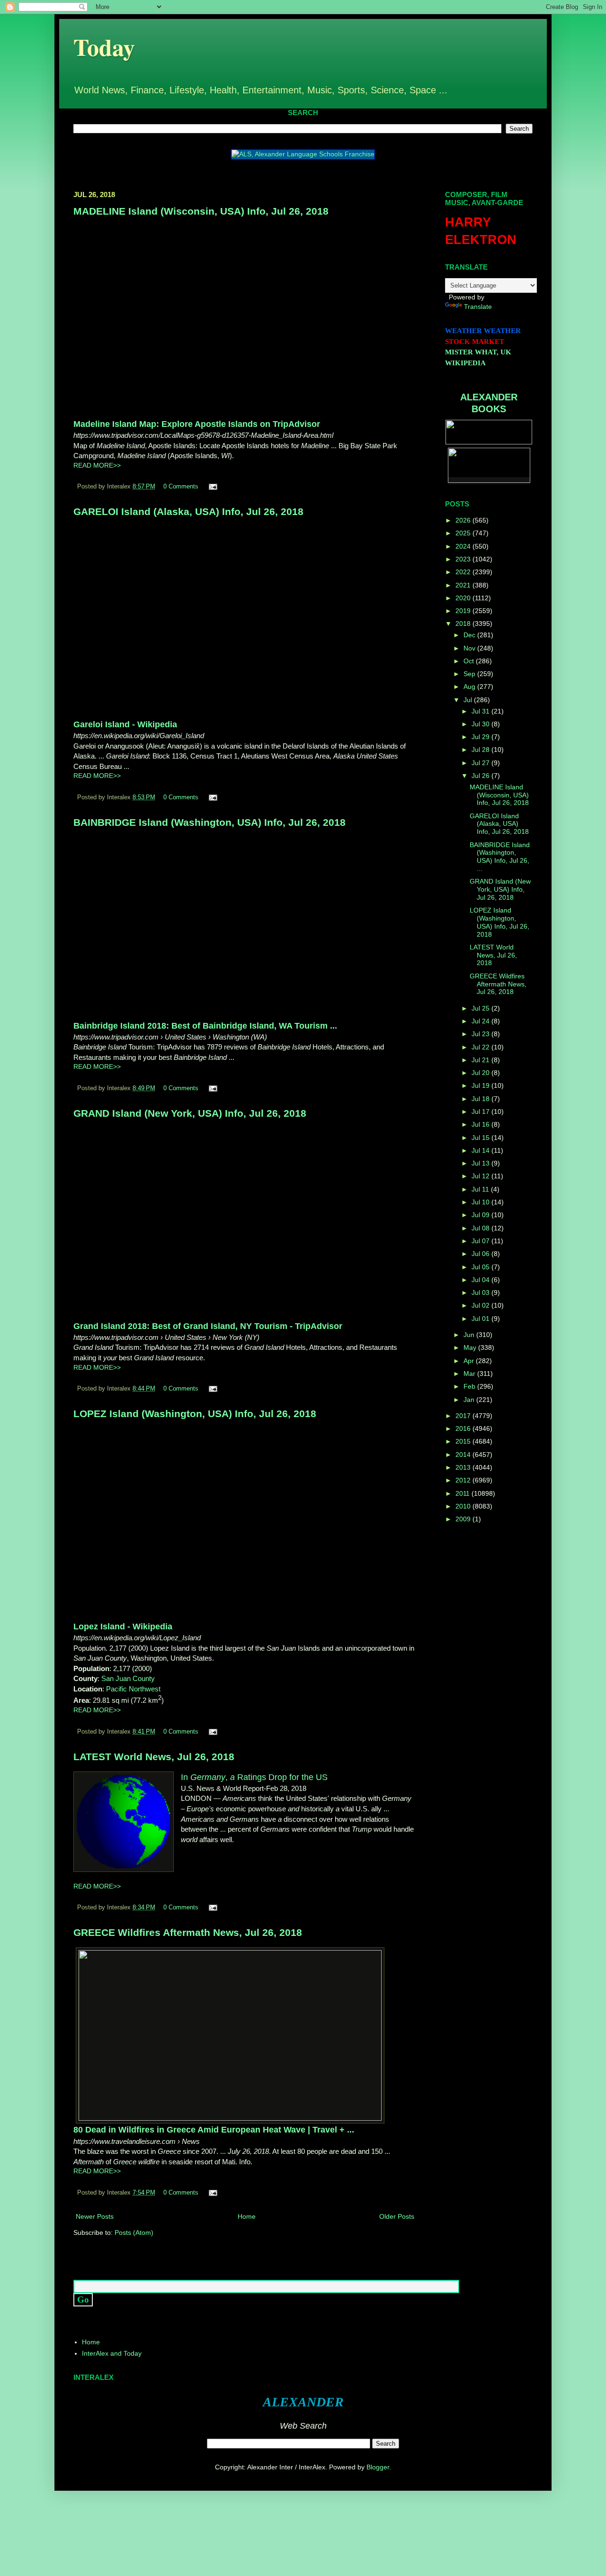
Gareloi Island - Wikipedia (125, 724)
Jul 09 (481, 1215)
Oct (470, 661)
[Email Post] (212, 487)
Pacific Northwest (133, 1689)
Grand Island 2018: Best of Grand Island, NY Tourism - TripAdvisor (208, 1326)
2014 (464, 1455)
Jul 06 (481, 1254)
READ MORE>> (97, 465)
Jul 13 (481, 1163)
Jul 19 (481, 1085)
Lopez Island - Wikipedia (123, 1627)
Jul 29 (481, 737)
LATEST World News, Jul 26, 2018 (154, 1757)
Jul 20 (481, 1073)
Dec (470, 635)
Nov (470, 648)
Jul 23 (481, 1034)
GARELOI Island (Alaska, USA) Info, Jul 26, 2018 (188, 511)
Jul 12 (481, 1176)
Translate (478, 307)
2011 (463, 1493)
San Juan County (128, 1678)
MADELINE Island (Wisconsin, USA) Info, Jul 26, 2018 (201, 211)
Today (104, 47)
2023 (464, 559)
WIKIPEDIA (465, 363)
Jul (469, 700)
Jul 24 (481, 1021)
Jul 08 (481, 1228)
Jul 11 (481, 1189)
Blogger (378, 2467)
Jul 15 (481, 1138)
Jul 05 (481, 1267)
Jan (470, 1400)
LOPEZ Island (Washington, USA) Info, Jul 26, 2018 (195, 1414)
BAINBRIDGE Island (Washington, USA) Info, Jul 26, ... (500, 857)
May (471, 1347)
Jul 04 (481, 1280)
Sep (470, 674)
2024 (464, 546)
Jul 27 (481, 763)
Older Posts (397, 2216)
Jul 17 (481, 1112)
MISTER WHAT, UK (478, 352)
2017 (464, 1416)
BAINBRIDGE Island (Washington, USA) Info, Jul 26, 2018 (209, 822)
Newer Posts (95, 2216)
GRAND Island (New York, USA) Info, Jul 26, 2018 (190, 1113)
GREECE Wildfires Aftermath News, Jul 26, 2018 (188, 1932)
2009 (464, 1519)
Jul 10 (481, 1202)
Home (247, 2216)
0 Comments (181, 487)
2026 (464, 520)
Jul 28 (481, 750)
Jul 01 (481, 1319)
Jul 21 (481, 1060)
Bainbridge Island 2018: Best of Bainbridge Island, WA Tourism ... (205, 1026)
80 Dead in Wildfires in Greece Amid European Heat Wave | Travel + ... (214, 2130)
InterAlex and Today (112, 2353)
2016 (464, 1428)
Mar (470, 1374)
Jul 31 (481, 711)
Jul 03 (481, 1293)
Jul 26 (481, 776)
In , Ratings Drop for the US (254, 1777)
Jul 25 (481, 1008)
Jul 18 (481, 1099)
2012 (464, 1480)
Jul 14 (481, 1150)
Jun (470, 1335)
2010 (464, 1506)
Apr (470, 1361)
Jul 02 (481, 1305)
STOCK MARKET (475, 342)
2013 (464, 1467)
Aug (470, 687)
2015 (464, 1441)
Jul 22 (481, 1047)
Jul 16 (481, 1124)
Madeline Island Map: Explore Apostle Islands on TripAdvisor (197, 424)
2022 (464, 572)
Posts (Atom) (134, 2233)
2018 (464, 624)
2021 (464, 585)
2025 (464, 533)
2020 (464, 598)
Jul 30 (481, 724)
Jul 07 (481, 1241)
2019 (464, 611)
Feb (470, 1386)
